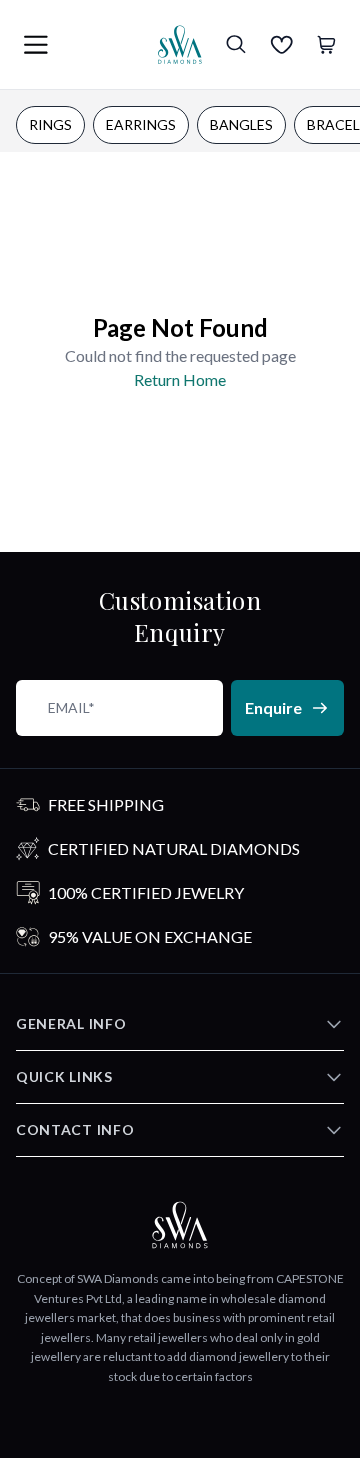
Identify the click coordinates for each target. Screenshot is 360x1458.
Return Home (180, 379)
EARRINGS (141, 124)
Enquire (273, 707)
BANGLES (241, 124)
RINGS (50, 124)
